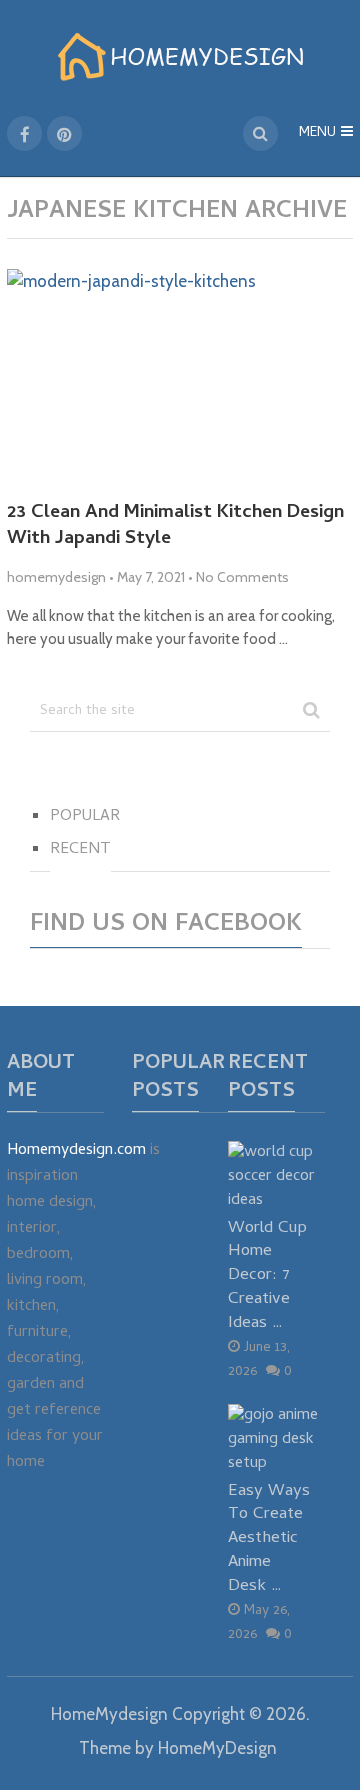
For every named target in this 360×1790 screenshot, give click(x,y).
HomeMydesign (109, 1714)
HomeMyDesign (217, 1748)
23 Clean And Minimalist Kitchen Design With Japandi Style (175, 527)
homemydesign (56, 577)
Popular (85, 817)
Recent (80, 850)
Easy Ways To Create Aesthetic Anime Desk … (269, 1539)
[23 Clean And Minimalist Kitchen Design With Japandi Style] (180, 377)
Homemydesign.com (76, 1151)
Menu (317, 133)
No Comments (242, 577)
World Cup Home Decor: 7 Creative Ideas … (267, 1276)
